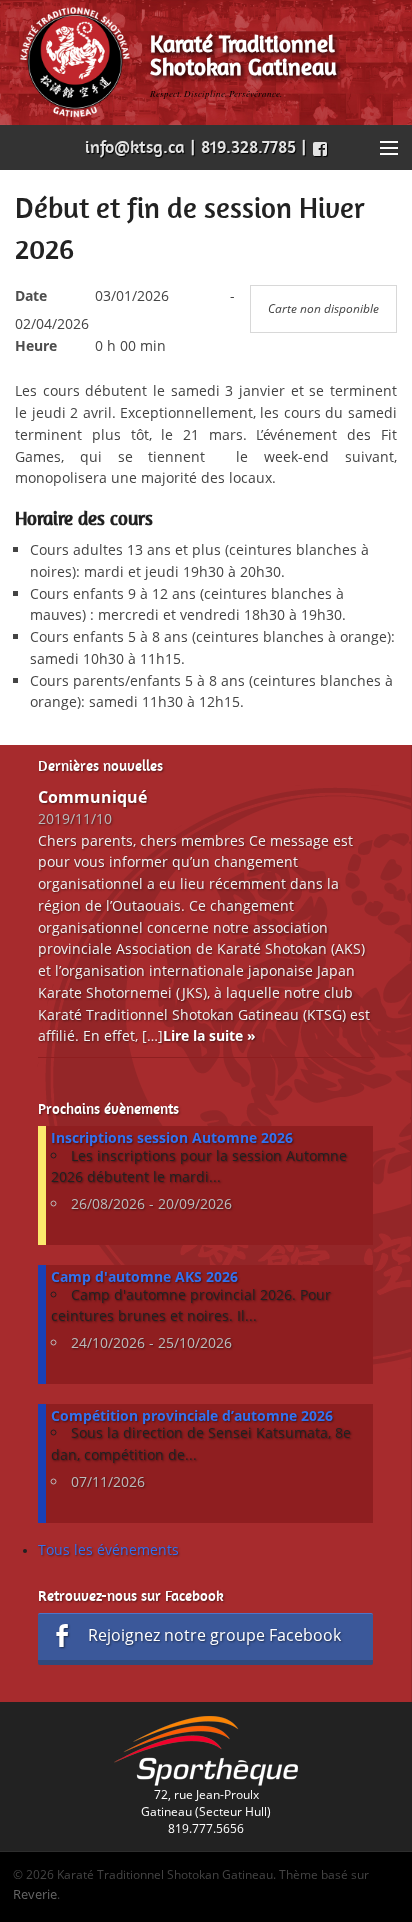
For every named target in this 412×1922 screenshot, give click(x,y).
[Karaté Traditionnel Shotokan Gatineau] (75, 61)
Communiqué (92, 797)
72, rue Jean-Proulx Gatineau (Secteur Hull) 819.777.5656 (206, 1811)
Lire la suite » (209, 1035)
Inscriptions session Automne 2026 (172, 1137)
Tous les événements (108, 1549)
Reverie (35, 1894)
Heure (36, 345)
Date (31, 295)
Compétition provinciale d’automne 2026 (192, 1415)
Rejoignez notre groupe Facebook (214, 1635)
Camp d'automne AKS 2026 (144, 1276)
